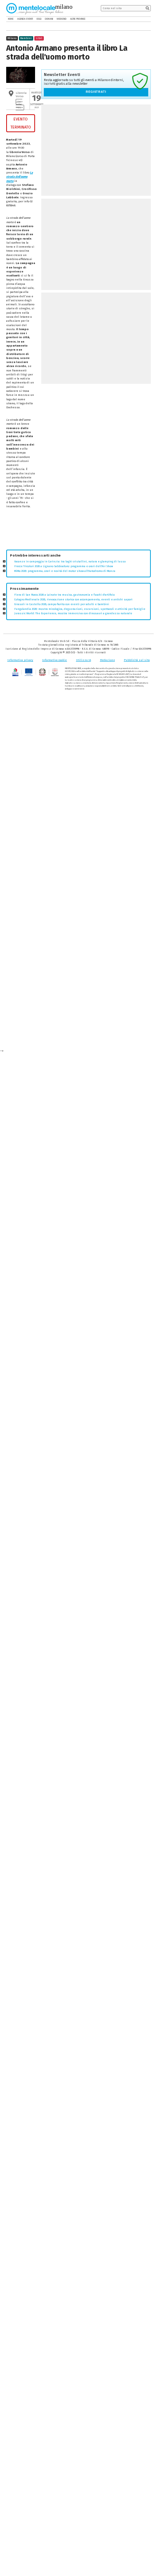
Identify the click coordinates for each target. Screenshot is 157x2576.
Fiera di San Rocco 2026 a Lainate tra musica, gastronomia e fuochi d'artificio (64, 595)
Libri (39, 38)
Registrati (96, 92)
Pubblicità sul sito (137, 660)
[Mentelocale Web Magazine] (35, 8)
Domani (49, 19)
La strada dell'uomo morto (20, 177)
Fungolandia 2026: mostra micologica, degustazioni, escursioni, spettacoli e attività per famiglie (80, 609)
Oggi (39, 19)
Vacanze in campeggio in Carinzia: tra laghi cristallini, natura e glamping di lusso (70, 561)
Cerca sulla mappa (19, 105)
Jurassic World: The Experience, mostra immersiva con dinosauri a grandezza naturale (73, 613)
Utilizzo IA (83, 660)
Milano (12, 38)
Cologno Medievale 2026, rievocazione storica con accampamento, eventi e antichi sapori (73, 599)
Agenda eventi (25, 19)
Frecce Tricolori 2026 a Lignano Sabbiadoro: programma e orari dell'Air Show (64, 566)
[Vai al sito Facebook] (138, 19)
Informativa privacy (20, 660)
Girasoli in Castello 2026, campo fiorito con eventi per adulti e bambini (62, 604)
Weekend (62, 19)
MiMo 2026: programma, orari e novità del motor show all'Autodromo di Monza (65, 571)
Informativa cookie (54, 660)
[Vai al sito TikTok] (143, 19)
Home (11, 19)
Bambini (26, 38)
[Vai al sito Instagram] (149, 19)
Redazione (108, 660)
